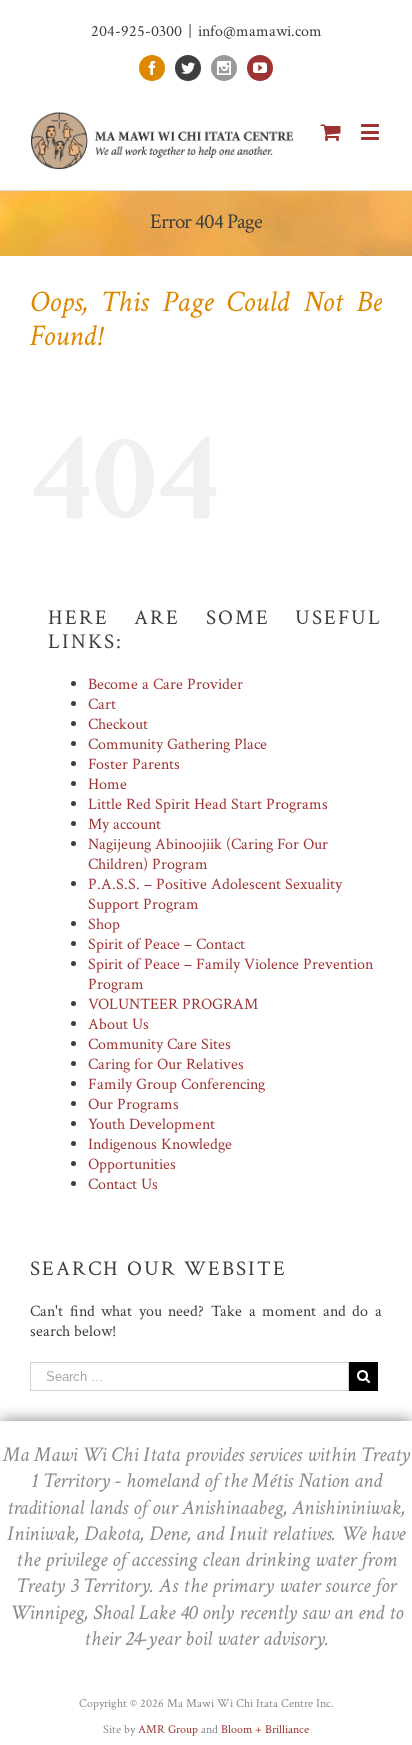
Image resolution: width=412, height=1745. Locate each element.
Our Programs (133, 1104)
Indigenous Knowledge (160, 1144)
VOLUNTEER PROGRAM (173, 1004)
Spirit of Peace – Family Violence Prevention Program (230, 974)
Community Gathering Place (177, 744)
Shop (104, 924)
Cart (102, 704)
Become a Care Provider (165, 684)
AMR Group (168, 1729)
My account (124, 824)
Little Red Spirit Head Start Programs (208, 804)
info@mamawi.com (260, 31)
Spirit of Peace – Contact (166, 944)
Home (107, 784)
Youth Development (151, 1124)
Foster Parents (134, 764)
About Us (118, 1024)
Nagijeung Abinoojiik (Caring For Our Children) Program (208, 854)
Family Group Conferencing (176, 1084)
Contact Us (123, 1184)
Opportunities (132, 1164)
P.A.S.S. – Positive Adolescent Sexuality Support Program (215, 894)
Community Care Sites (159, 1044)
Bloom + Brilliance (265, 1729)
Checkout (118, 724)
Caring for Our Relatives (166, 1064)
